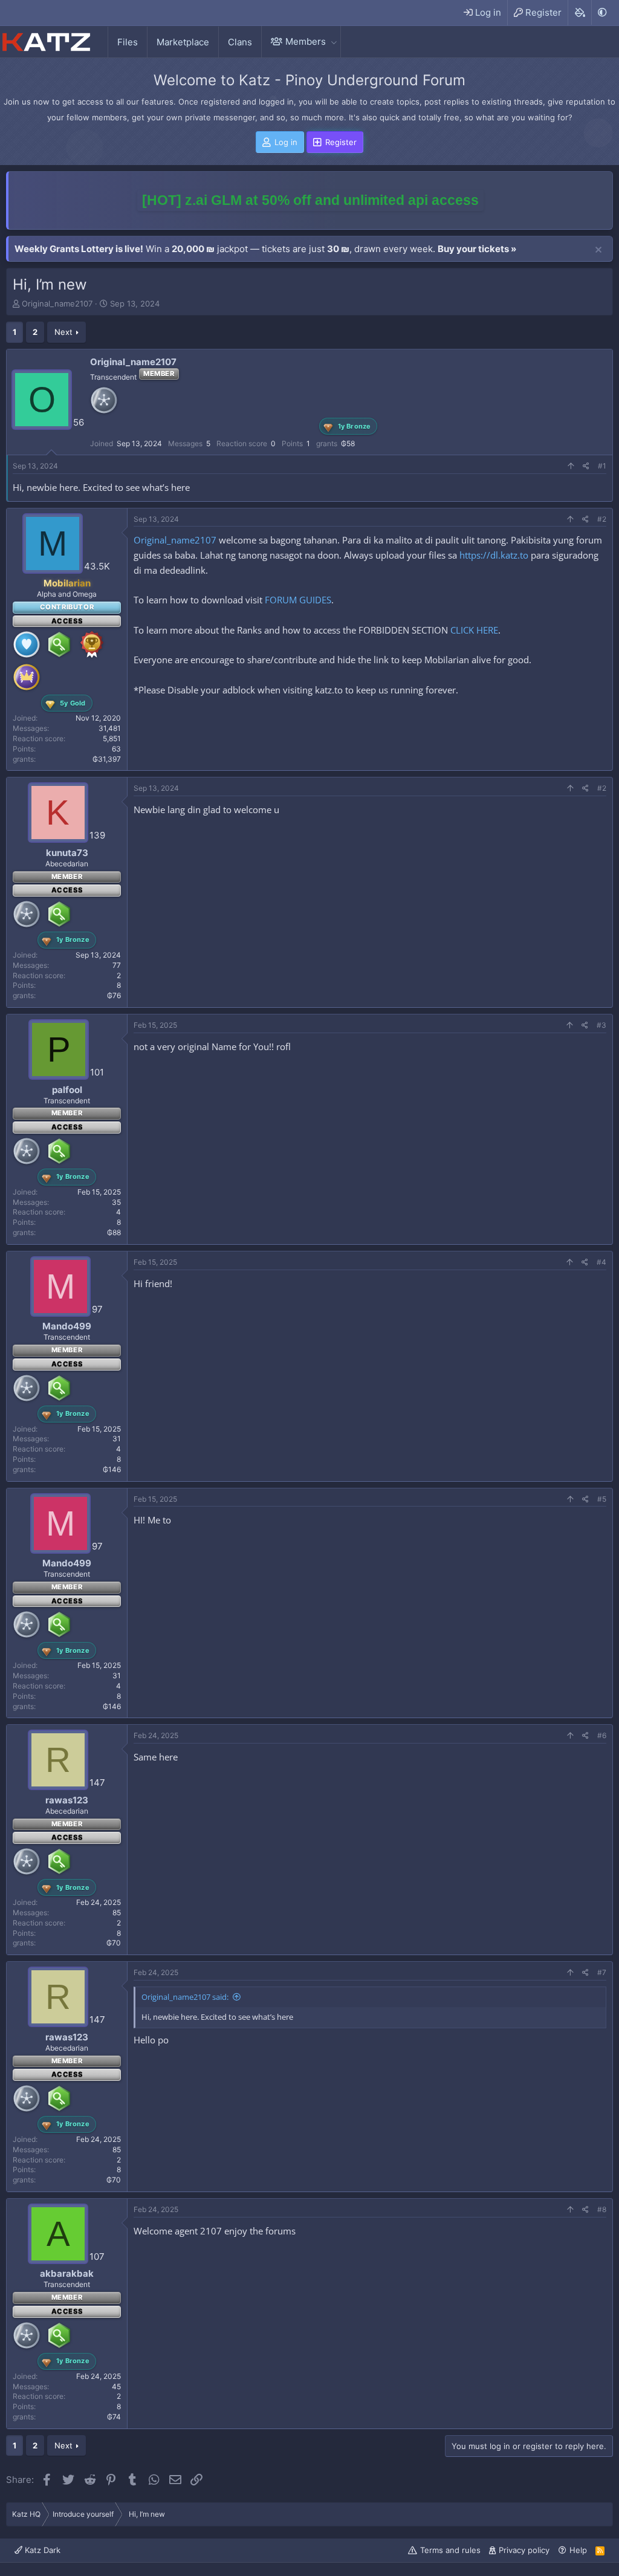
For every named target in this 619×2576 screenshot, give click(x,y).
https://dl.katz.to (494, 555)
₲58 (348, 443)
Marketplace (183, 42)
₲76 (114, 995)
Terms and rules (450, 2550)
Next (63, 332)
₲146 (112, 1469)
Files (128, 42)
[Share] (586, 466)
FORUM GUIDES (298, 600)
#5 (602, 1499)
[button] (334, 41)
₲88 (114, 1232)
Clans (240, 42)
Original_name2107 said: (185, 1997)
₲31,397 (107, 759)
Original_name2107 (57, 303)
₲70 (114, 1943)
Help (578, 2550)
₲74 (114, 2417)
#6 (602, 1735)
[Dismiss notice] (598, 250)
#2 (602, 519)
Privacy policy (524, 2550)
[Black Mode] (602, 12)
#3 (601, 1025)
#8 (602, 2209)
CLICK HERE (474, 630)
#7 (602, 1972)
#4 (601, 1262)
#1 (602, 466)
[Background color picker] (579, 13)
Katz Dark (41, 2550)
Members (306, 41)
